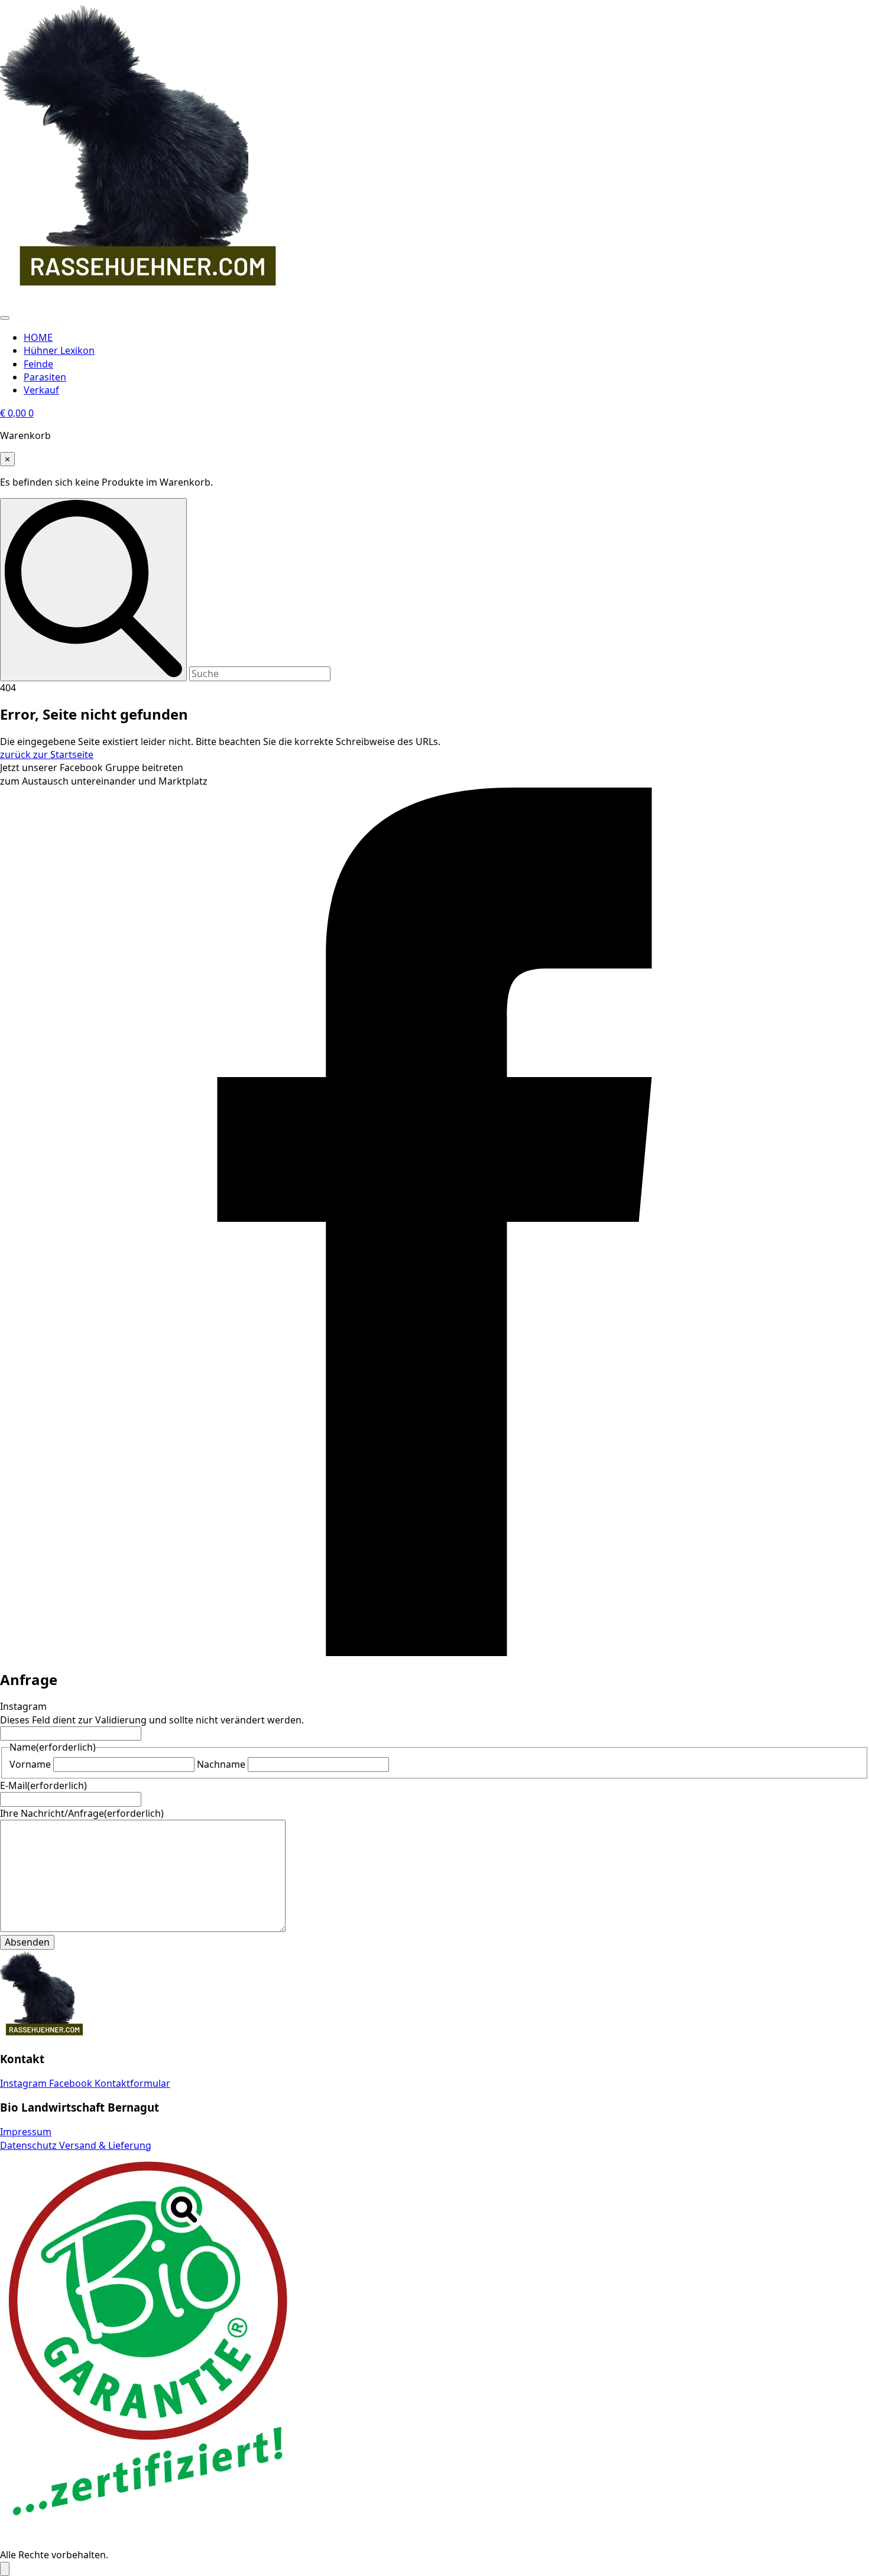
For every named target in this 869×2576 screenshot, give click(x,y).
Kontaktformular (132, 2083)
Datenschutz (30, 2145)
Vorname (30, 1764)
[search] (93, 589)
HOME (38, 337)
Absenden (27, 1942)
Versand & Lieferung (105, 2145)
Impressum (26, 2132)
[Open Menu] (5, 318)
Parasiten (45, 377)
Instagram (25, 2083)
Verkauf (41, 390)
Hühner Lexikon (59, 350)
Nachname (221, 1764)
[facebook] (434, 1653)
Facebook (72, 2083)
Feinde (38, 364)
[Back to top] (5, 2569)
